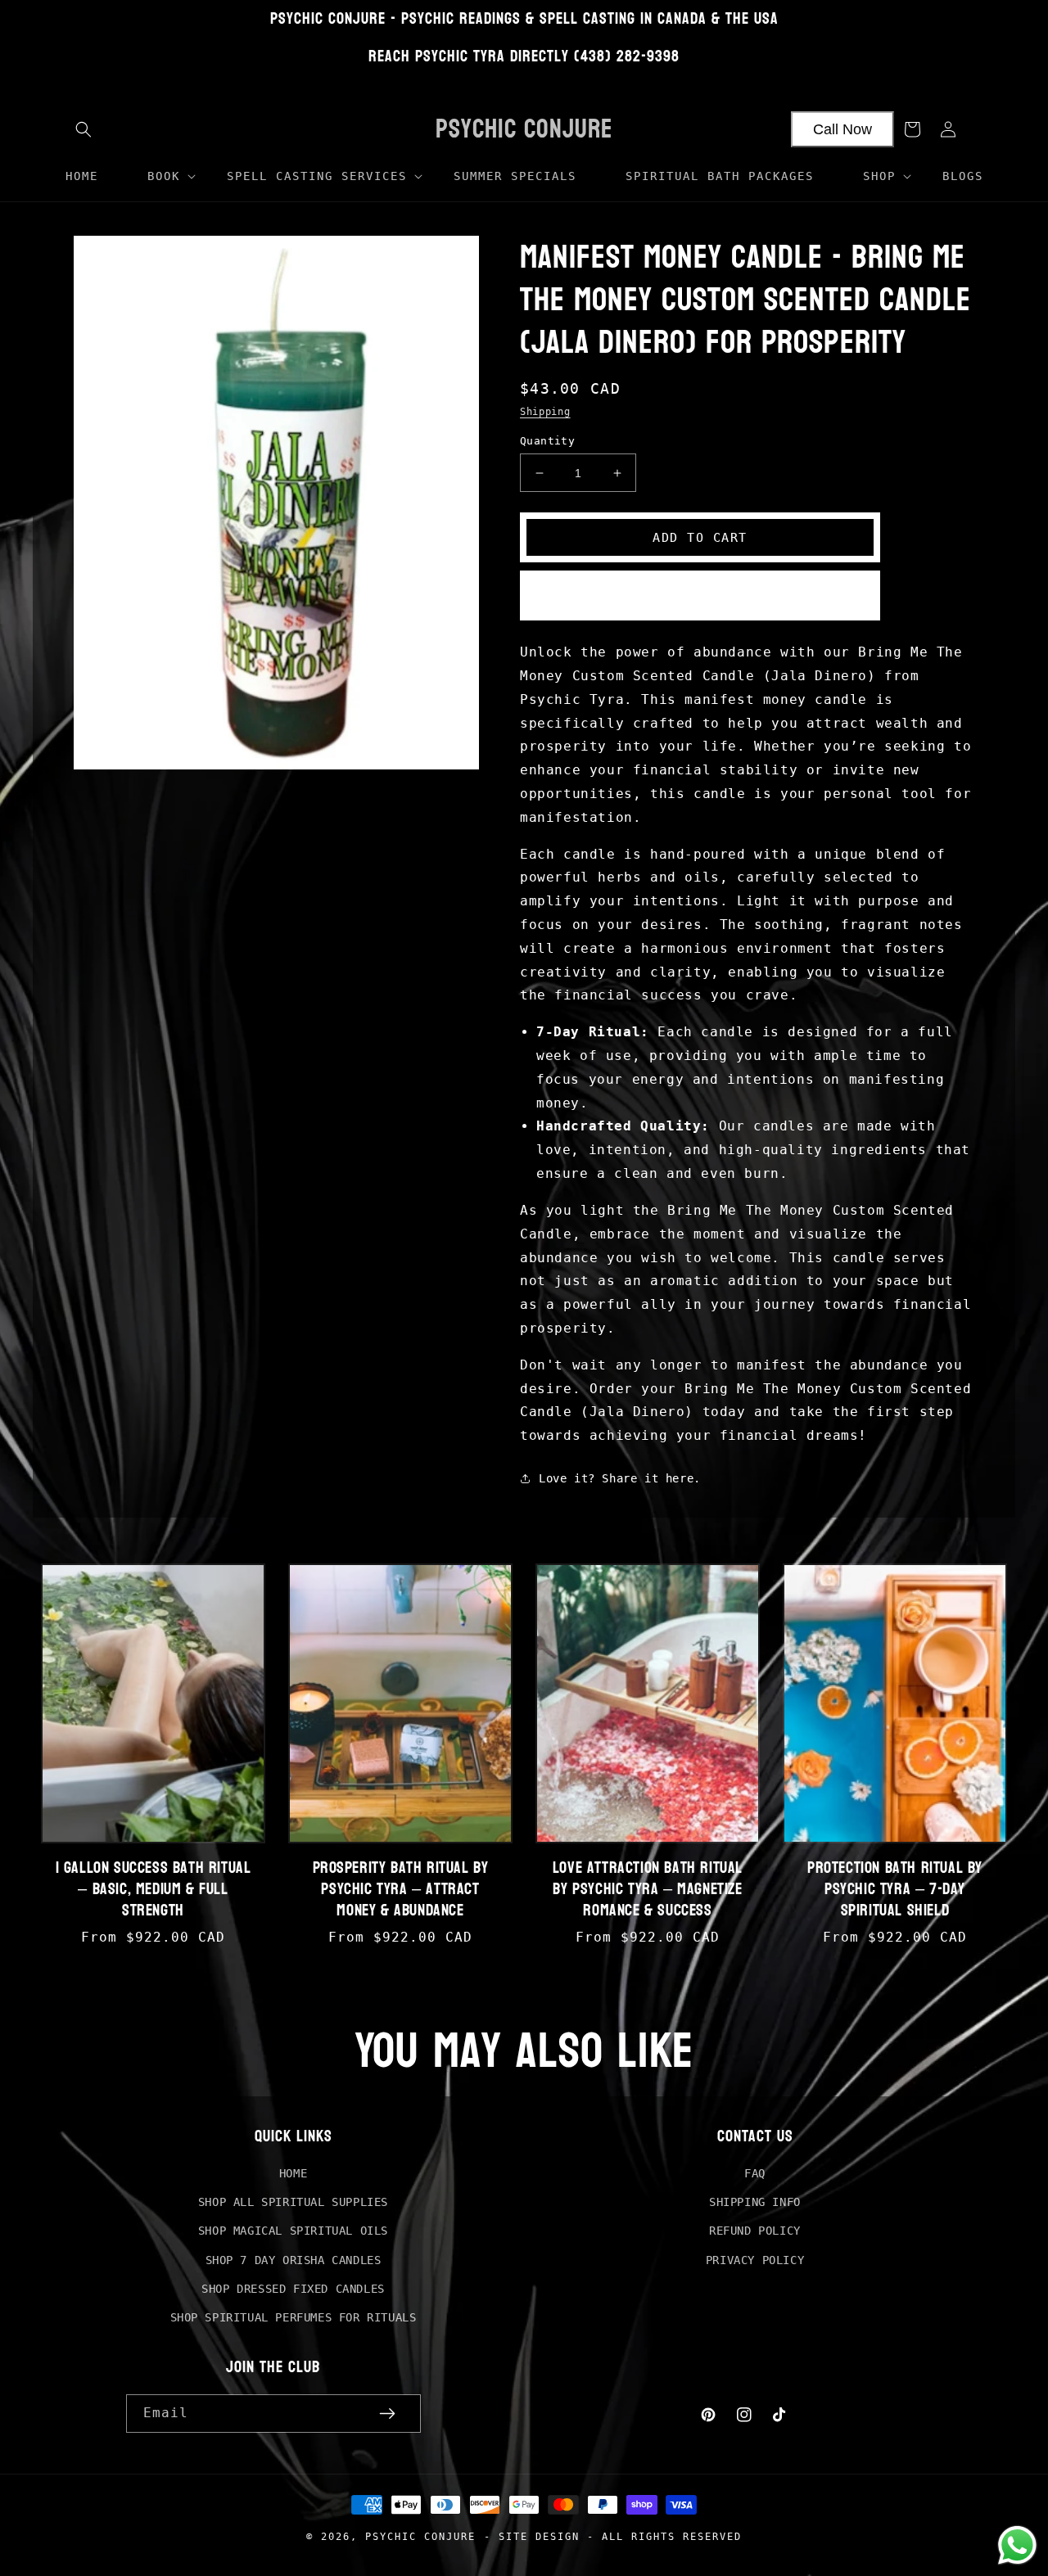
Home (293, 2173)
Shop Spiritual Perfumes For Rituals (294, 2317)
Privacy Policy (755, 2260)
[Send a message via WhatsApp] (1017, 2545)
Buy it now (700, 596)
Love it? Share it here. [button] (620, 1478)
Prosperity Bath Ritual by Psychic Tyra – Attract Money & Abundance (401, 1889)
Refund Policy (755, 2231)
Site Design (539, 2536)
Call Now (842, 129)
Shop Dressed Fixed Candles (293, 2289)
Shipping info (755, 2202)
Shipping (545, 412)
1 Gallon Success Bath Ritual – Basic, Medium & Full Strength (154, 1889)
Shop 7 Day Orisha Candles (294, 2260)
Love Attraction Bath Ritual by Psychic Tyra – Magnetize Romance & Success (648, 1889)
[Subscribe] (387, 2414)
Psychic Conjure (420, 2536)
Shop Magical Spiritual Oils (293, 2231)
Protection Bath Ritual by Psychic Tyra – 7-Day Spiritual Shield (895, 1889)
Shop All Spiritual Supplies (293, 2202)
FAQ (755, 2173)
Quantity (547, 441)
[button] (84, 129)
